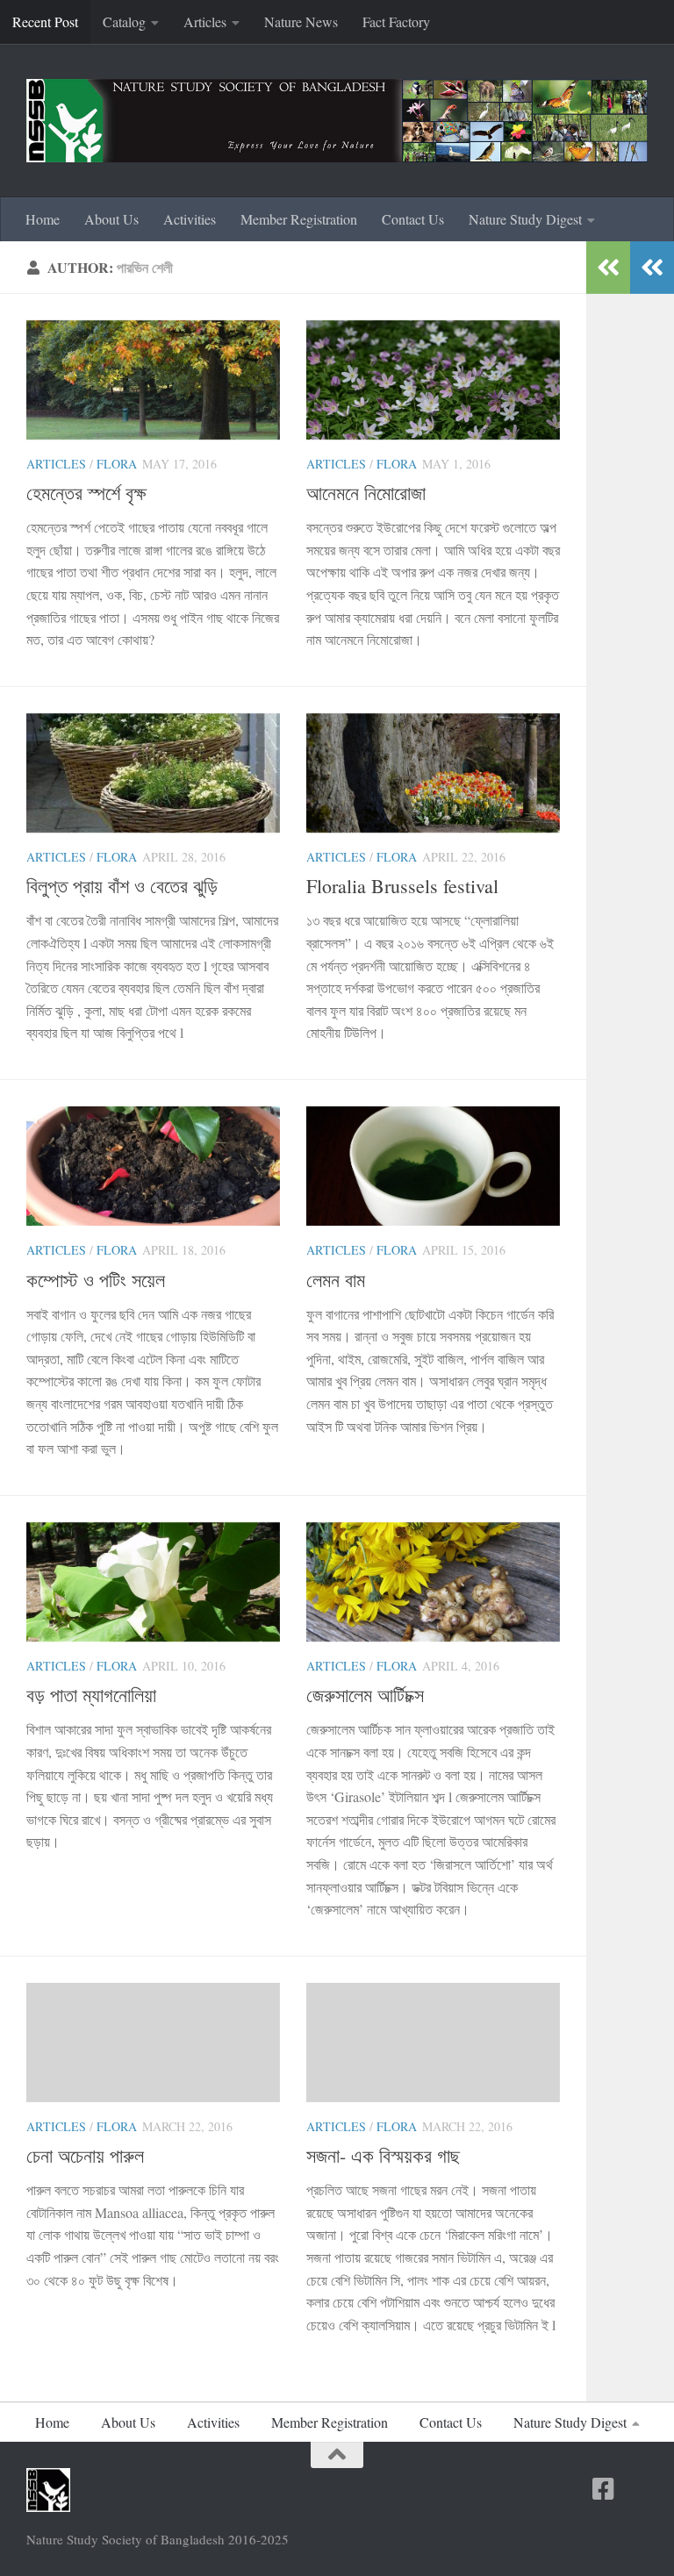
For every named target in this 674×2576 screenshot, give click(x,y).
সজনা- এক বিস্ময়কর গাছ (383, 2155)
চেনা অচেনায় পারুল (85, 2155)
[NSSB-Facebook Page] (604, 2489)
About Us (111, 219)
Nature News (301, 21)
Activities (190, 219)
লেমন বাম (336, 1280)
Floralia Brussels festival (402, 886)
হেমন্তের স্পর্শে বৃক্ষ (86, 493)
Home (43, 219)
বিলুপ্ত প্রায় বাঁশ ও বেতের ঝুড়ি (122, 886)
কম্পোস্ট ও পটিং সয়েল (96, 1280)
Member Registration (299, 219)
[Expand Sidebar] (652, 268)
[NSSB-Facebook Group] (635, 2490)
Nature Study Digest (525, 219)
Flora (117, 464)
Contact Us (413, 219)
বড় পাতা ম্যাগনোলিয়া (91, 1695)
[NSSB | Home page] (337, 121)
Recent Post (45, 21)
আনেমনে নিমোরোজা (366, 493)
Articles (205, 21)
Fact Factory (396, 21)
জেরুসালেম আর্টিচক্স (365, 1695)
